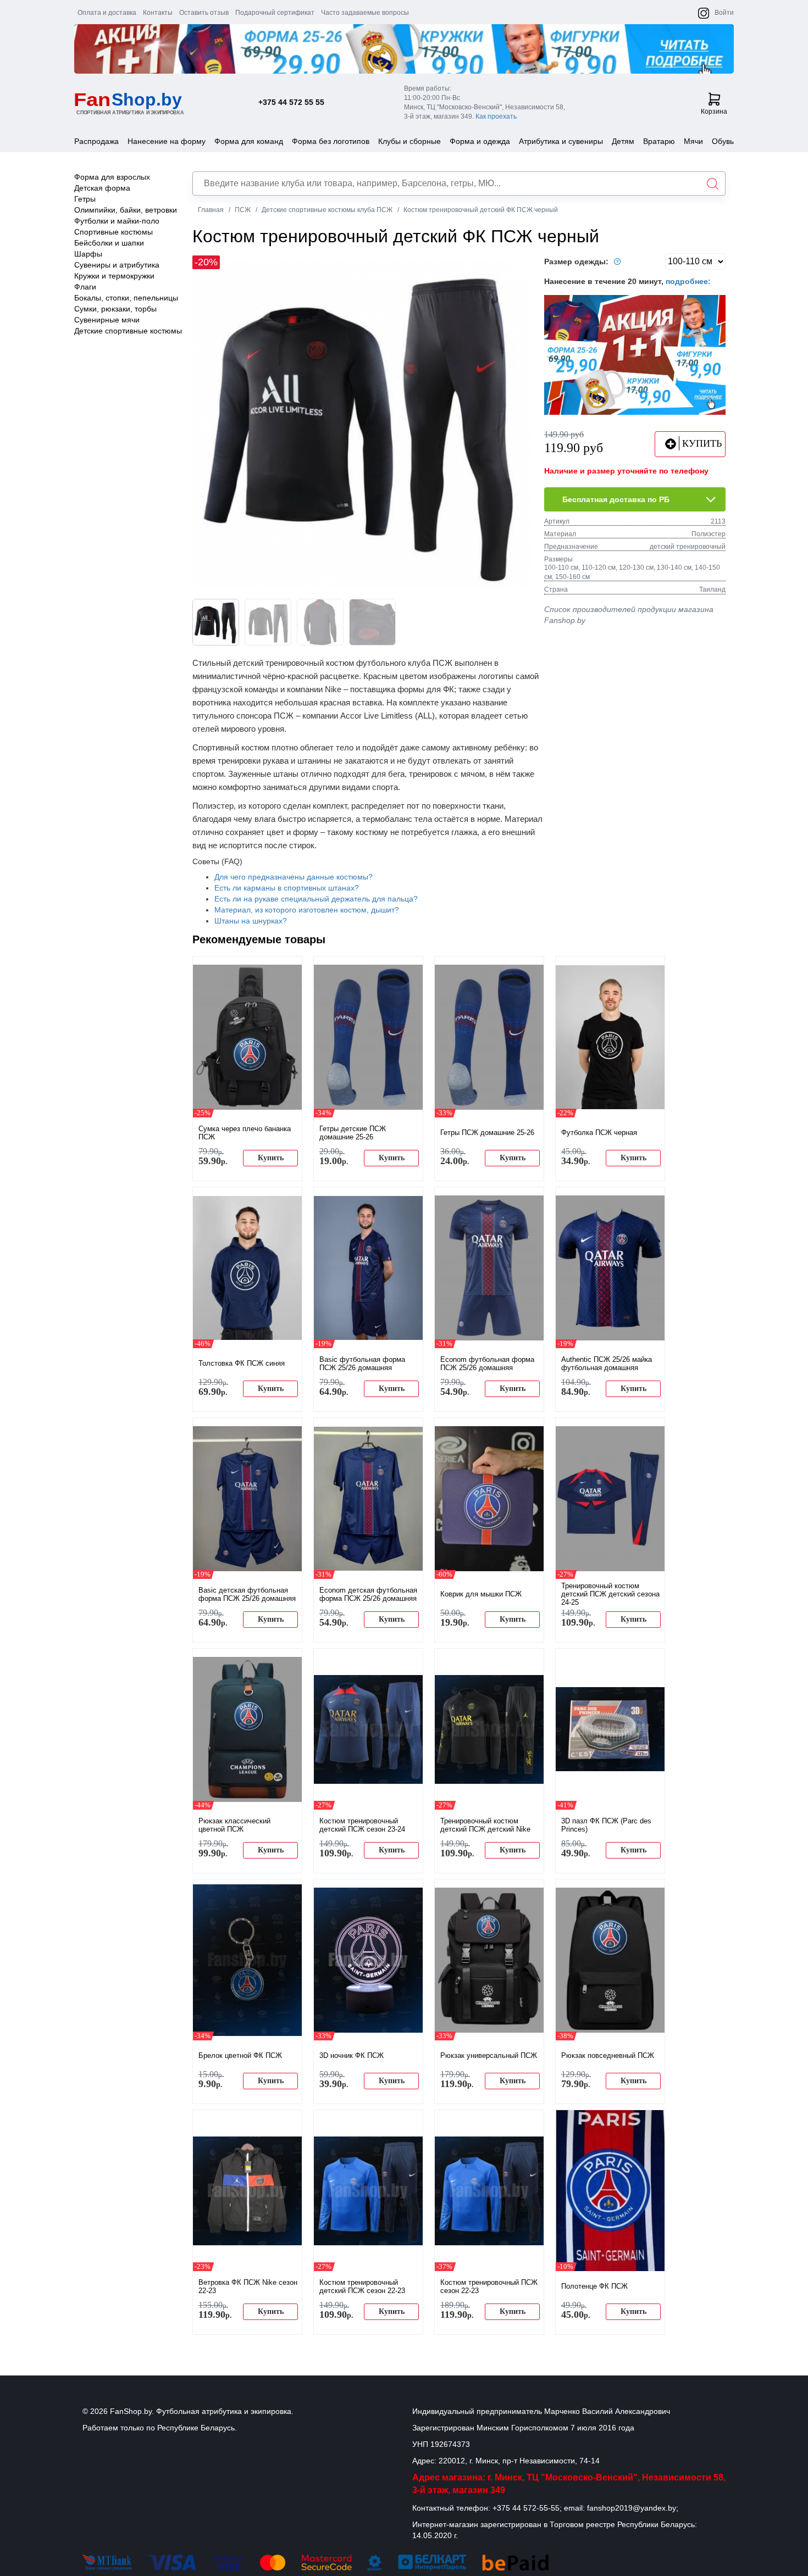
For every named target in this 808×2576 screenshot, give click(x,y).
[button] (516, 424)
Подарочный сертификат (275, 13)
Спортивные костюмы (114, 232)
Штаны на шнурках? (251, 921)
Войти (724, 13)
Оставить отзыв (204, 13)
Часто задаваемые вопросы (365, 13)
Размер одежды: (577, 262)
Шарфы (88, 254)
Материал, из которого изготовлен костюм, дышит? (307, 910)
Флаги (85, 287)
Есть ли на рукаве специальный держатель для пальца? (316, 899)
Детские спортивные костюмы (128, 331)
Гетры (85, 199)
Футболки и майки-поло (117, 221)
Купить (271, 1158)
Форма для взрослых (112, 177)
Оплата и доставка (107, 13)
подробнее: (688, 281)
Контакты (158, 13)
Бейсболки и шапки (109, 243)
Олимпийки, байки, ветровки (126, 210)
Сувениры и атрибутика (117, 265)
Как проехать (496, 116)
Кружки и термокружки (114, 276)
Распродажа (96, 141)
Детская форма (102, 188)
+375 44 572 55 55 (291, 102)
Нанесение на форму (167, 141)
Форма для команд (249, 141)
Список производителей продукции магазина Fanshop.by (629, 615)
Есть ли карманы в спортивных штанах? (287, 888)
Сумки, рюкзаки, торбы (115, 309)
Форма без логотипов (331, 141)
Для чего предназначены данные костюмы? (294, 877)
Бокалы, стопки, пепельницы (126, 298)
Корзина (714, 112)
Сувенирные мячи (107, 320)
